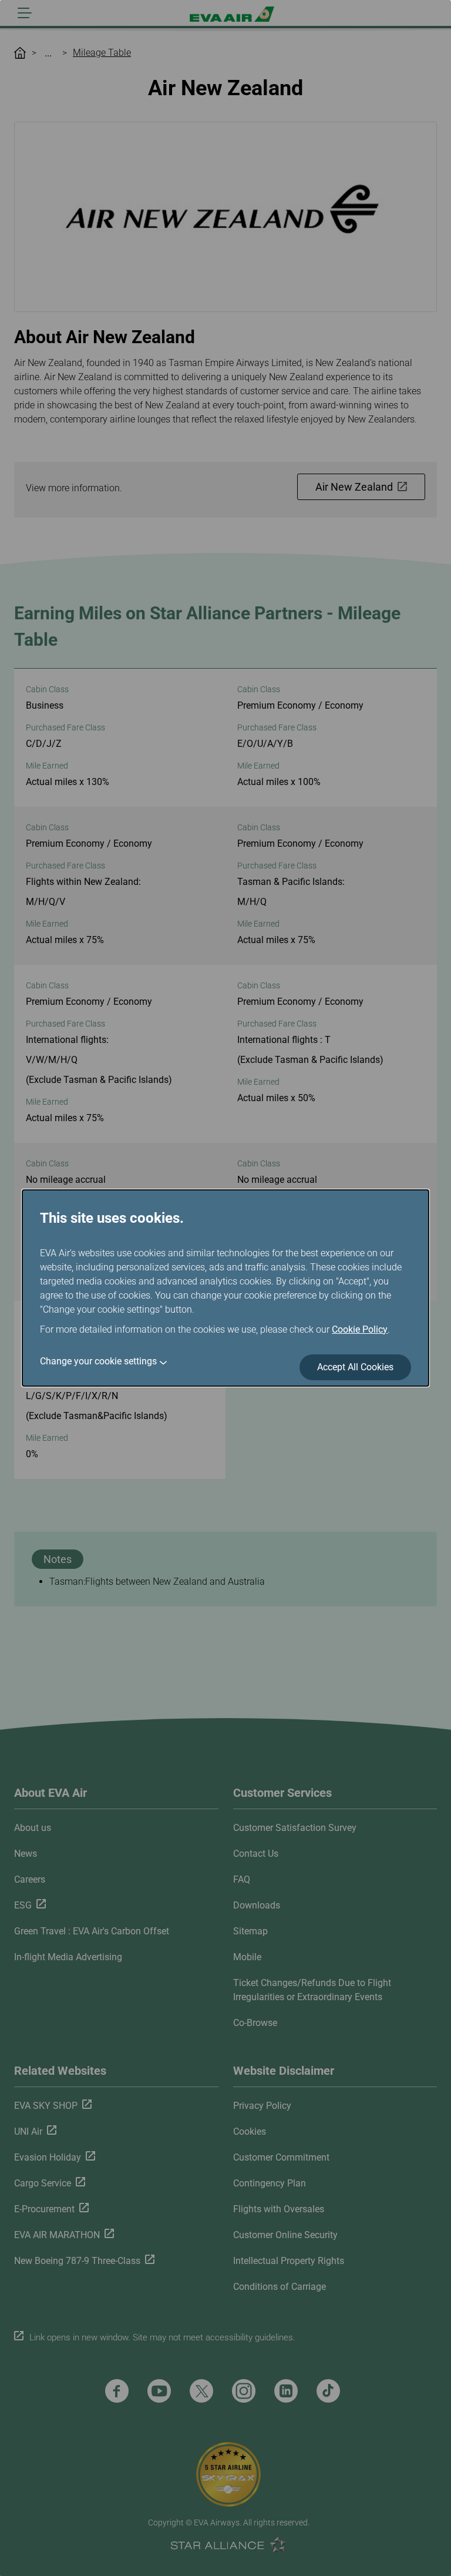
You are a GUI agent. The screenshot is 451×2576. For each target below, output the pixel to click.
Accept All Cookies (355, 1367)
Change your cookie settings (98, 1361)
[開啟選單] (25, 13)
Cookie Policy (360, 1329)
